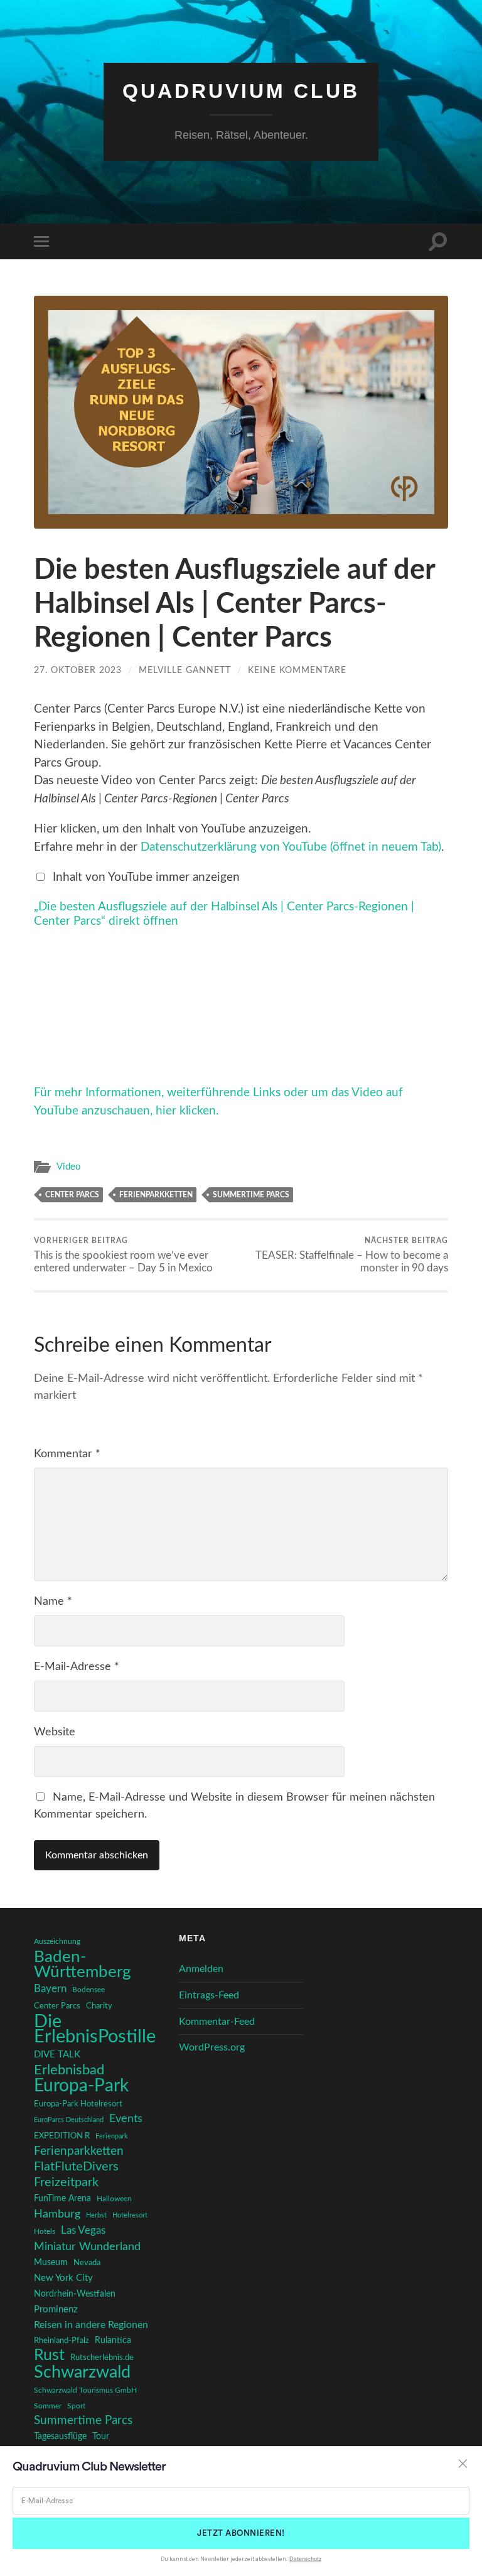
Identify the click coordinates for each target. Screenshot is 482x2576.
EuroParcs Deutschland (69, 2120)
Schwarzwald (82, 2373)
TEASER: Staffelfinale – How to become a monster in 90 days (352, 1255)
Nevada (87, 2263)
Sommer (48, 2406)
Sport (76, 2406)
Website (55, 1732)
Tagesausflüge (60, 2437)
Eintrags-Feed (209, 1995)
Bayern (50, 1989)
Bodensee (88, 1990)
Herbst (96, 2215)
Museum (51, 2263)
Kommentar (67, 1454)
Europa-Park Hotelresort (78, 2104)
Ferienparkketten (156, 1195)
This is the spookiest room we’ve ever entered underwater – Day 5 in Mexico (123, 1255)
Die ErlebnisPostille (95, 2029)
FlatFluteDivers (76, 2167)
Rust (49, 2356)
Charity (99, 2006)
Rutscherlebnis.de (102, 2358)
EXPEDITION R (62, 2136)
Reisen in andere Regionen (91, 2325)
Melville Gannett (185, 670)
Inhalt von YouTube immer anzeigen (146, 877)
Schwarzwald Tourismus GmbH (85, 2390)
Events (126, 2119)
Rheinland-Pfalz (62, 2341)
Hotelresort (130, 2215)
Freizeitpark (66, 2182)
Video (69, 1167)
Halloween (114, 2199)
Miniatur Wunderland (87, 2247)
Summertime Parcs (251, 1195)
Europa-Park (81, 2086)
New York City (63, 2278)
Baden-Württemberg (83, 1964)
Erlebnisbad (69, 2070)
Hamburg (57, 2214)
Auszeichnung (57, 1942)
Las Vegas (83, 2230)
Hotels (45, 2232)
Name (53, 1602)
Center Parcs (72, 1195)
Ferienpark (112, 2136)
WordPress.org (212, 2047)
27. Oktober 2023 (78, 670)
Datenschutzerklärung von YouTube (291, 847)
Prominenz (56, 2309)
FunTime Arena (62, 2199)
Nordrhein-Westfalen (75, 2294)
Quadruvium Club (241, 91)
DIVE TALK (57, 2055)
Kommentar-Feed (217, 2022)
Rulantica (113, 2341)
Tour (101, 2437)
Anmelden (201, 1969)
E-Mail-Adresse (77, 1667)
